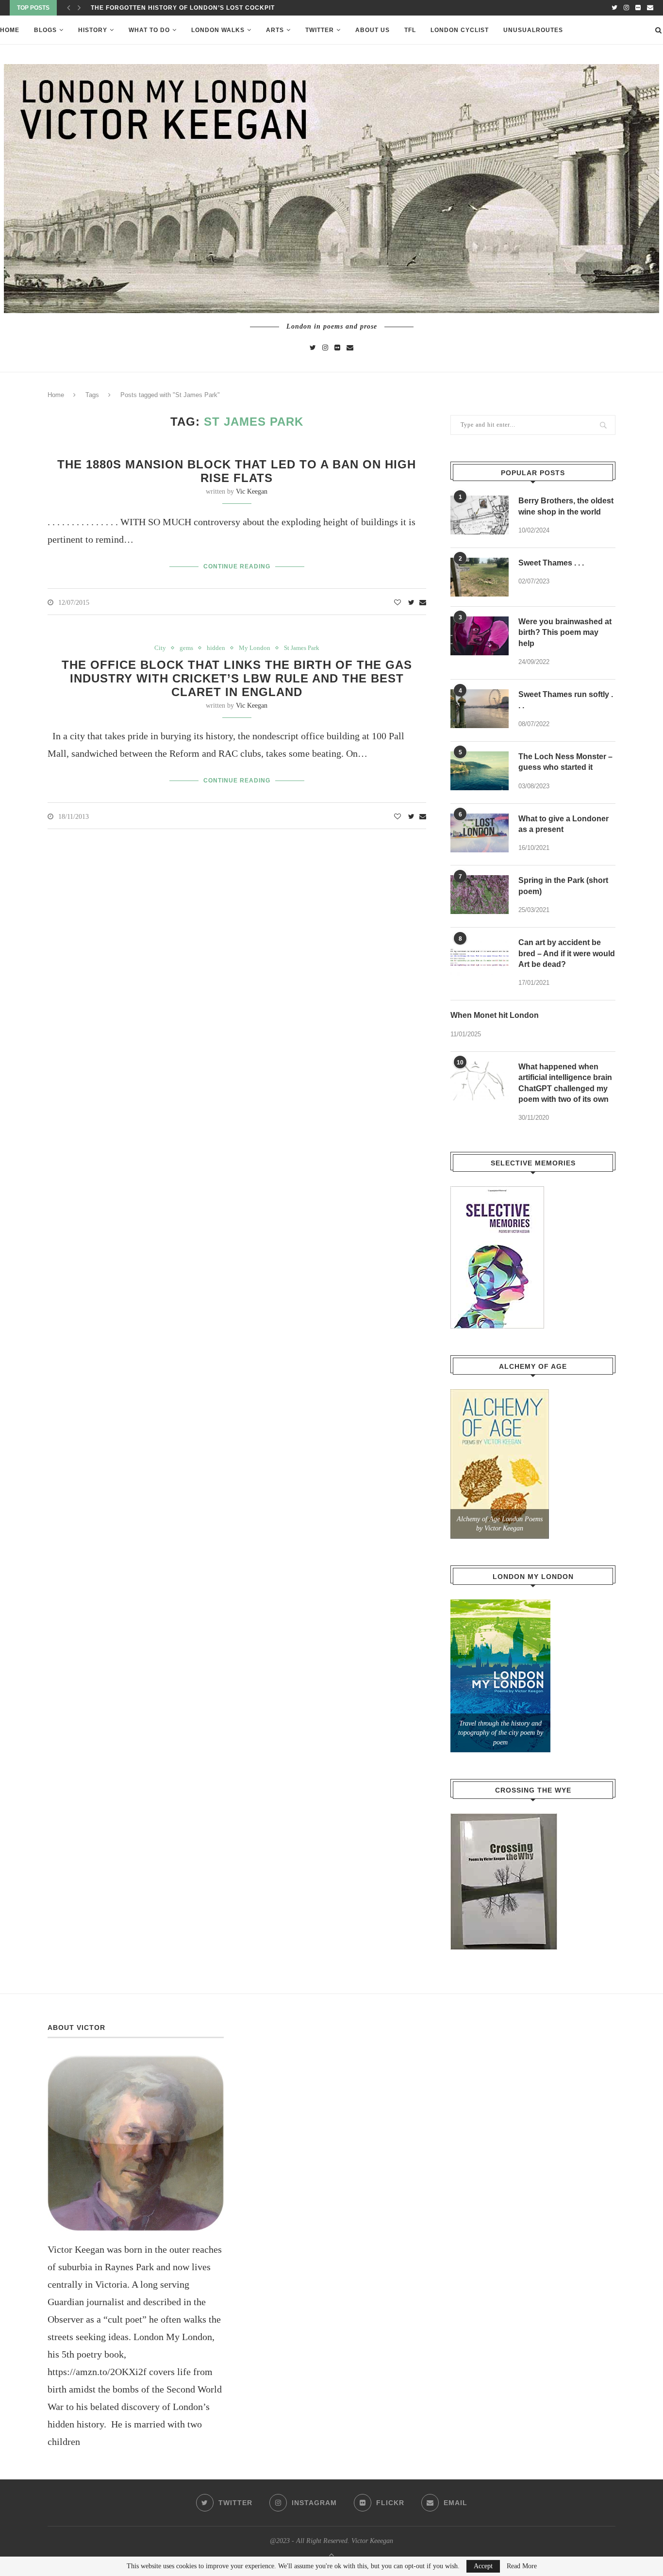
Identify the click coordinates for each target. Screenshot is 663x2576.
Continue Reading (237, 566)
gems (186, 648)
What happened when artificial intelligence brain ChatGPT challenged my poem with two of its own (565, 1083)
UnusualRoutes (533, 30)
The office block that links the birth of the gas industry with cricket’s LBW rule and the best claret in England (237, 678)
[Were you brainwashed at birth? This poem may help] (480, 636)
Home (10, 30)
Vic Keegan (252, 491)
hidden (216, 648)
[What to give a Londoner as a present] (480, 833)
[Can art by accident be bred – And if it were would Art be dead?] (480, 957)
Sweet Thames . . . (551, 563)
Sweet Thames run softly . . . (566, 700)
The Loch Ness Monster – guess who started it (565, 762)
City (160, 648)
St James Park (302, 648)
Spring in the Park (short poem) (563, 886)
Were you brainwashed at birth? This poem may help (565, 632)
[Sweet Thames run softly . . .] (480, 709)
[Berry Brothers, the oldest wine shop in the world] (480, 515)
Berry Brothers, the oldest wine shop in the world (566, 506)
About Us (373, 30)
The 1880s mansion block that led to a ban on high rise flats (237, 471)
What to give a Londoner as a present (564, 824)
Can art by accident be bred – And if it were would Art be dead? (567, 953)
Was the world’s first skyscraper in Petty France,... (191, 8)
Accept (483, 2566)
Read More (522, 2566)
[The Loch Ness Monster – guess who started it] (480, 771)
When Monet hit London (495, 1015)
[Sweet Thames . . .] (480, 577)
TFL (410, 30)
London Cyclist (460, 30)
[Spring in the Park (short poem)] (480, 895)
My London (255, 648)
